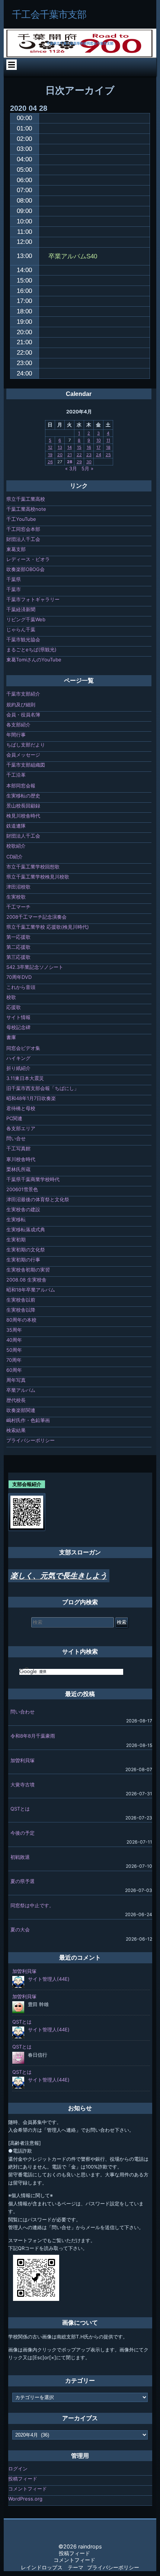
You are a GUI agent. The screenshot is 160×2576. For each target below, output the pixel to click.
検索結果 (16, 1430)
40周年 (14, 1340)
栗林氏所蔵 (18, 1169)
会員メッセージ (23, 755)
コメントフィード (28, 2489)
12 (50, 447)
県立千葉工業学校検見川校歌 (38, 877)
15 (79, 447)
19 (50, 455)
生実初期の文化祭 (26, 1250)
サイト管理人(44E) (49, 1979)
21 (70, 455)
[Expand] (11, 65)
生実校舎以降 (21, 1310)
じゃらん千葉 (21, 629)
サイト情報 (18, 1017)
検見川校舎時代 (23, 816)
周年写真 (16, 1380)
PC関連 (14, 1118)
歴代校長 (16, 1400)
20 (60, 455)
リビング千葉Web (26, 619)
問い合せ (16, 1138)
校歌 (11, 997)
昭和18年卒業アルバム (31, 1290)
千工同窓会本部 (23, 529)
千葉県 (14, 579)
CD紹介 (15, 857)
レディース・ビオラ (28, 559)
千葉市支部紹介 (23, 694)
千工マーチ (18, 907)
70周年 (14, 1360)
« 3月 (71, 468)
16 (89, 447)
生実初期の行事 (23, 1260)
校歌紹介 (16, 846)
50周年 (14, 1350)
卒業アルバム (21, 1390)
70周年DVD (19, 977)
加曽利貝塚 (23, 1760)
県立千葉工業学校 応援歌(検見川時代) (48, 927)
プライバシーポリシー (31, 1440)
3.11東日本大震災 (25, 1078)
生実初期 (16, 1239)
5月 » (87, 468)
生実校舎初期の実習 (28, 1270)
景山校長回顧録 (23, 806)
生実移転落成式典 (26, 1229)
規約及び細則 (21, 705)
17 (98, 447)
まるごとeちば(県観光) (31, 649)
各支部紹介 (18, 725)
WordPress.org (25, 2499)
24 (99, 455)
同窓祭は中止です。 (32, 1905)
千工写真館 (18, 1148)
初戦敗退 (20, 1857)
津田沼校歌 (18, 887)
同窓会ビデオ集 (23, 1048)
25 (108, 455)
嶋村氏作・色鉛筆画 (28, 1420)
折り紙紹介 (18, 1068)
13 (60, 447)
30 (89, 462)
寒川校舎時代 (21, 1159)
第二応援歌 (18, 947)
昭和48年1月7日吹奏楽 (31, 1098)
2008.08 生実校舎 (26, 1280)
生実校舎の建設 (23, 1209)
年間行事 (16, 735)
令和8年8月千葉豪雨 (33, 1736)
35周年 (14, 1330)
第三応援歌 (18, 957)
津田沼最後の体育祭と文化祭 (38, 1199)
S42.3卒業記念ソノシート (35, 967)
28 (70, 462)
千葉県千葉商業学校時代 (33, 1179)
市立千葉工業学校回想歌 (33, 867)
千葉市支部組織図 (26, 765)
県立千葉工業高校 (26, 499)
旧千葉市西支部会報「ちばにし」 (43, 1088)
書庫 (11, 1037)
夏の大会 (20, 1929)
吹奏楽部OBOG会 (25, 569)
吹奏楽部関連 (21, 1410)
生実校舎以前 (21, 1300)
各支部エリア (21, 1128)
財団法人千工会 (23, 539)
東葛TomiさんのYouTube (34, 660)
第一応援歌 (18, 937)
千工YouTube (21, 519)
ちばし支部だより (26, 745)
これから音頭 (21, 987)
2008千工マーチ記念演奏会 (36, 917)
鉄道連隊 (16, 826)
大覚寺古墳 (23, 1784)
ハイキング (18, 1058)
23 (89, 455)
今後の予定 (23, 1833)
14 (70, 447)
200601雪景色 (22, 1189)
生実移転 (16, 1219)
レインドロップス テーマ (52, 2567)
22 (79, 455)
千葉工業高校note (26, 509)
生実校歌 (16, 897)
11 (108, 440)
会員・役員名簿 (23, 715)
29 (79, 462)
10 (99, 440)
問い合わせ (23, 1712)
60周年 (14, 1370)
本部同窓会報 (21, 786)
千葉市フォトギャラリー (33, 599)
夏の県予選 (23, 1881)
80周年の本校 (21, 1320)
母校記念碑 (18, 1027)
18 (108, 447)
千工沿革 (16, 775)
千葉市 (14, 589)
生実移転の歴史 (23, 796)
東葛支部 (16, 549)
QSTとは (20, 1809)
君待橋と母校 (21, 1108)
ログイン (18, 2469)
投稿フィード (23, 2479)
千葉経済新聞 (21, 609)
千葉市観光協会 (23, 639)
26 (50, 462)
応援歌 (14, 1007)
